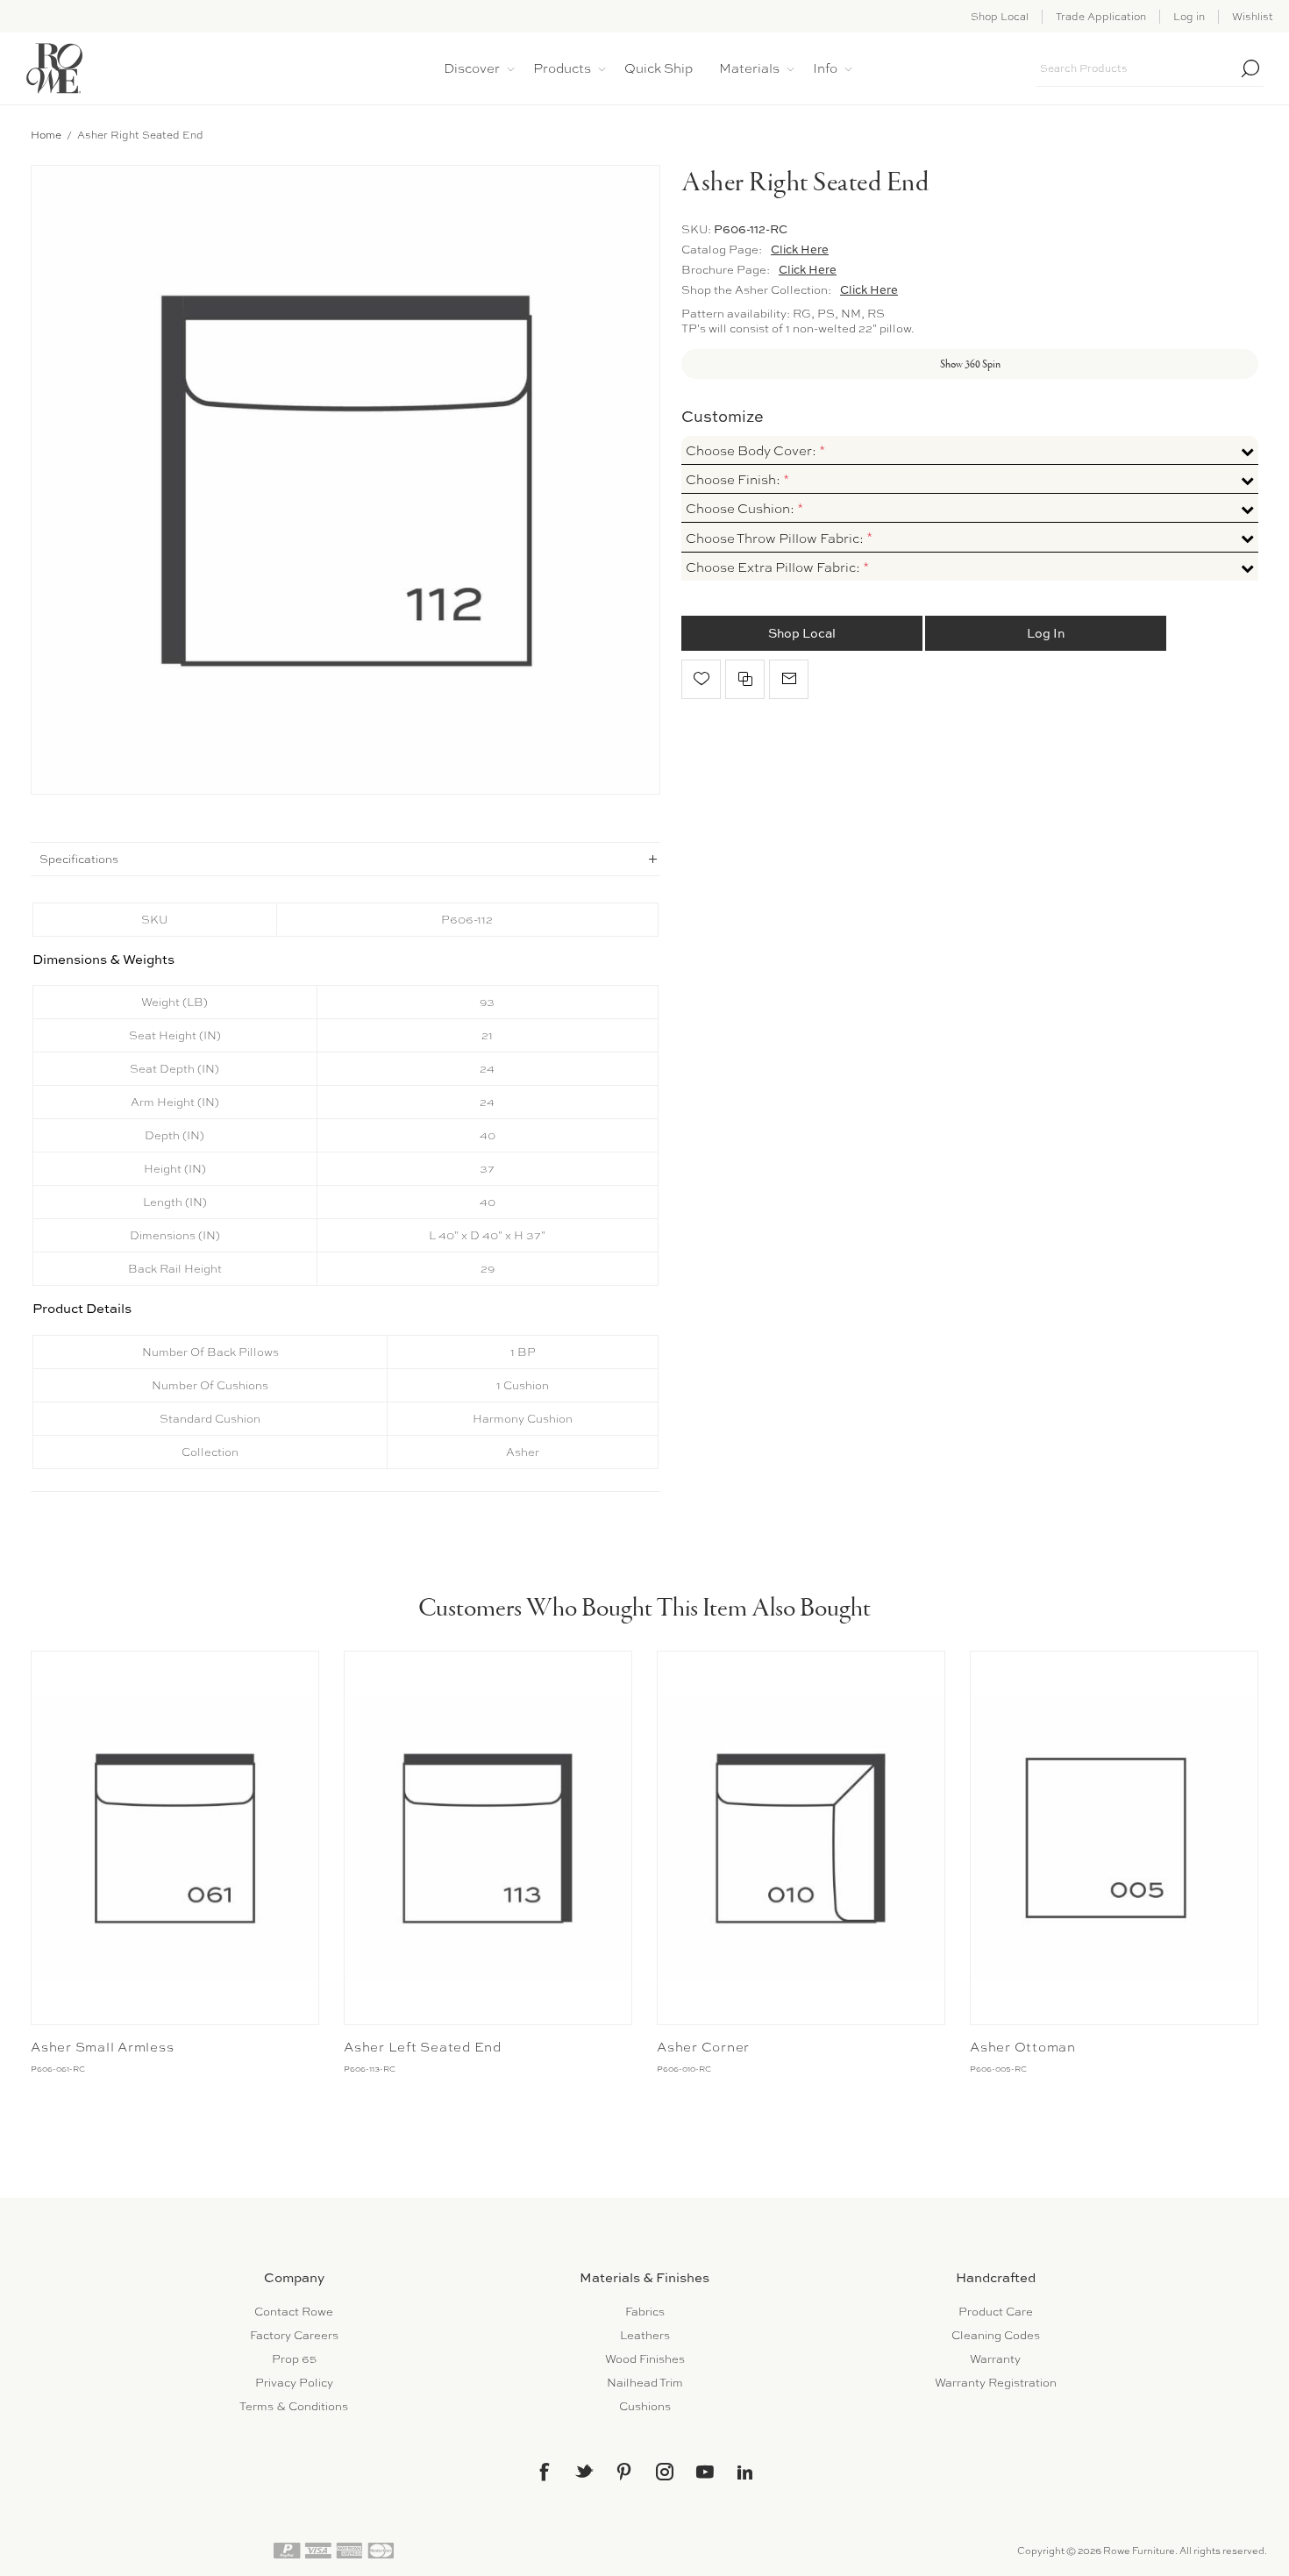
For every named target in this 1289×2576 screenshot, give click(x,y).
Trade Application (1101, 17)
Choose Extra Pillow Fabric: (774, 567)
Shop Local (1000, 17)
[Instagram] (665, 2472)
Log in (1189, 17)
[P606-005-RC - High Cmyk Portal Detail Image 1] (1114, 1838)
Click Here (800, 249)
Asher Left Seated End (423, 2047)
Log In (1046, 633)
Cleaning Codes (996, 2335)
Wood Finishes (645, 2359)
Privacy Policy (294, 2383)
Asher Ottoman (1023, 2047)
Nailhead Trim (645, 2383)
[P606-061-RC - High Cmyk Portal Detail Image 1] (175, 1838)
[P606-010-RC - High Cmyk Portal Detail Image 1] (801, 1838)
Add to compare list (745, 679)
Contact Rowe (294, 2312)
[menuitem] (294, 2312)
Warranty (995, 2359)
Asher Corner (703, 2047)
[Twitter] (584, 2471)
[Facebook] (544, 2472)
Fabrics (645, 2312)
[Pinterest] (624, 2472)
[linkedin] (745, 2473)
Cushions (645, 2406)
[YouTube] (705, 2472)
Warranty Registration (996, 2383)
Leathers (645, 2335)
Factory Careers (294, 2335)
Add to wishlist (701, 679)
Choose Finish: (734, 480)
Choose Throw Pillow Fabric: (776, 539)
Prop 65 (294, 2359)
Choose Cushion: (741, 509)
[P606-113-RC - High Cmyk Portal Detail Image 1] (488, 1838)
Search (1250, 68)
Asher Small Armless (102, 2047)
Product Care (996, 2312)
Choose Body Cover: (752, 451)
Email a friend (789, 679)
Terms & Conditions (294, 2406)
